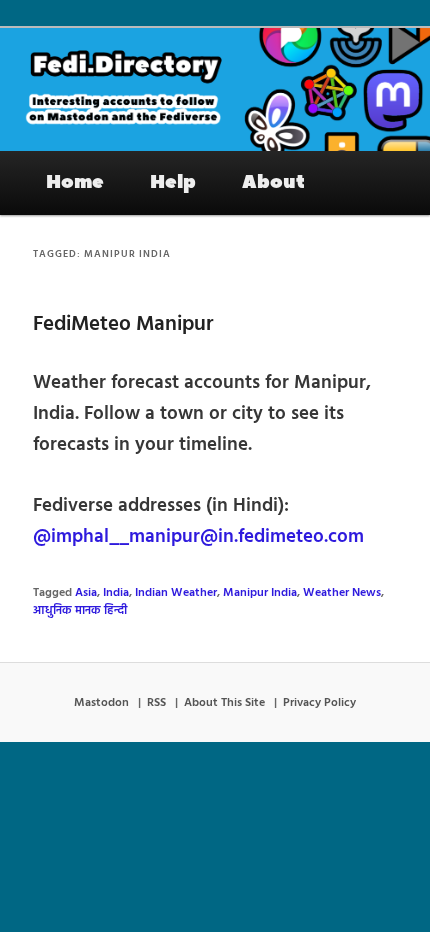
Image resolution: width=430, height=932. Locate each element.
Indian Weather (176, 593)
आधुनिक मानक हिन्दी (80, 611)
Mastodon (101, 703)
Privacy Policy (319, 703)
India (116, 593)
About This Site (224, 703)
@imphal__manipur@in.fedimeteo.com (198, 537)
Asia (86, 593)
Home (75, 182)
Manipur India (260, 593)
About (273, 182)
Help (173, 182)
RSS (156, 703)
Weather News (342, 593)
